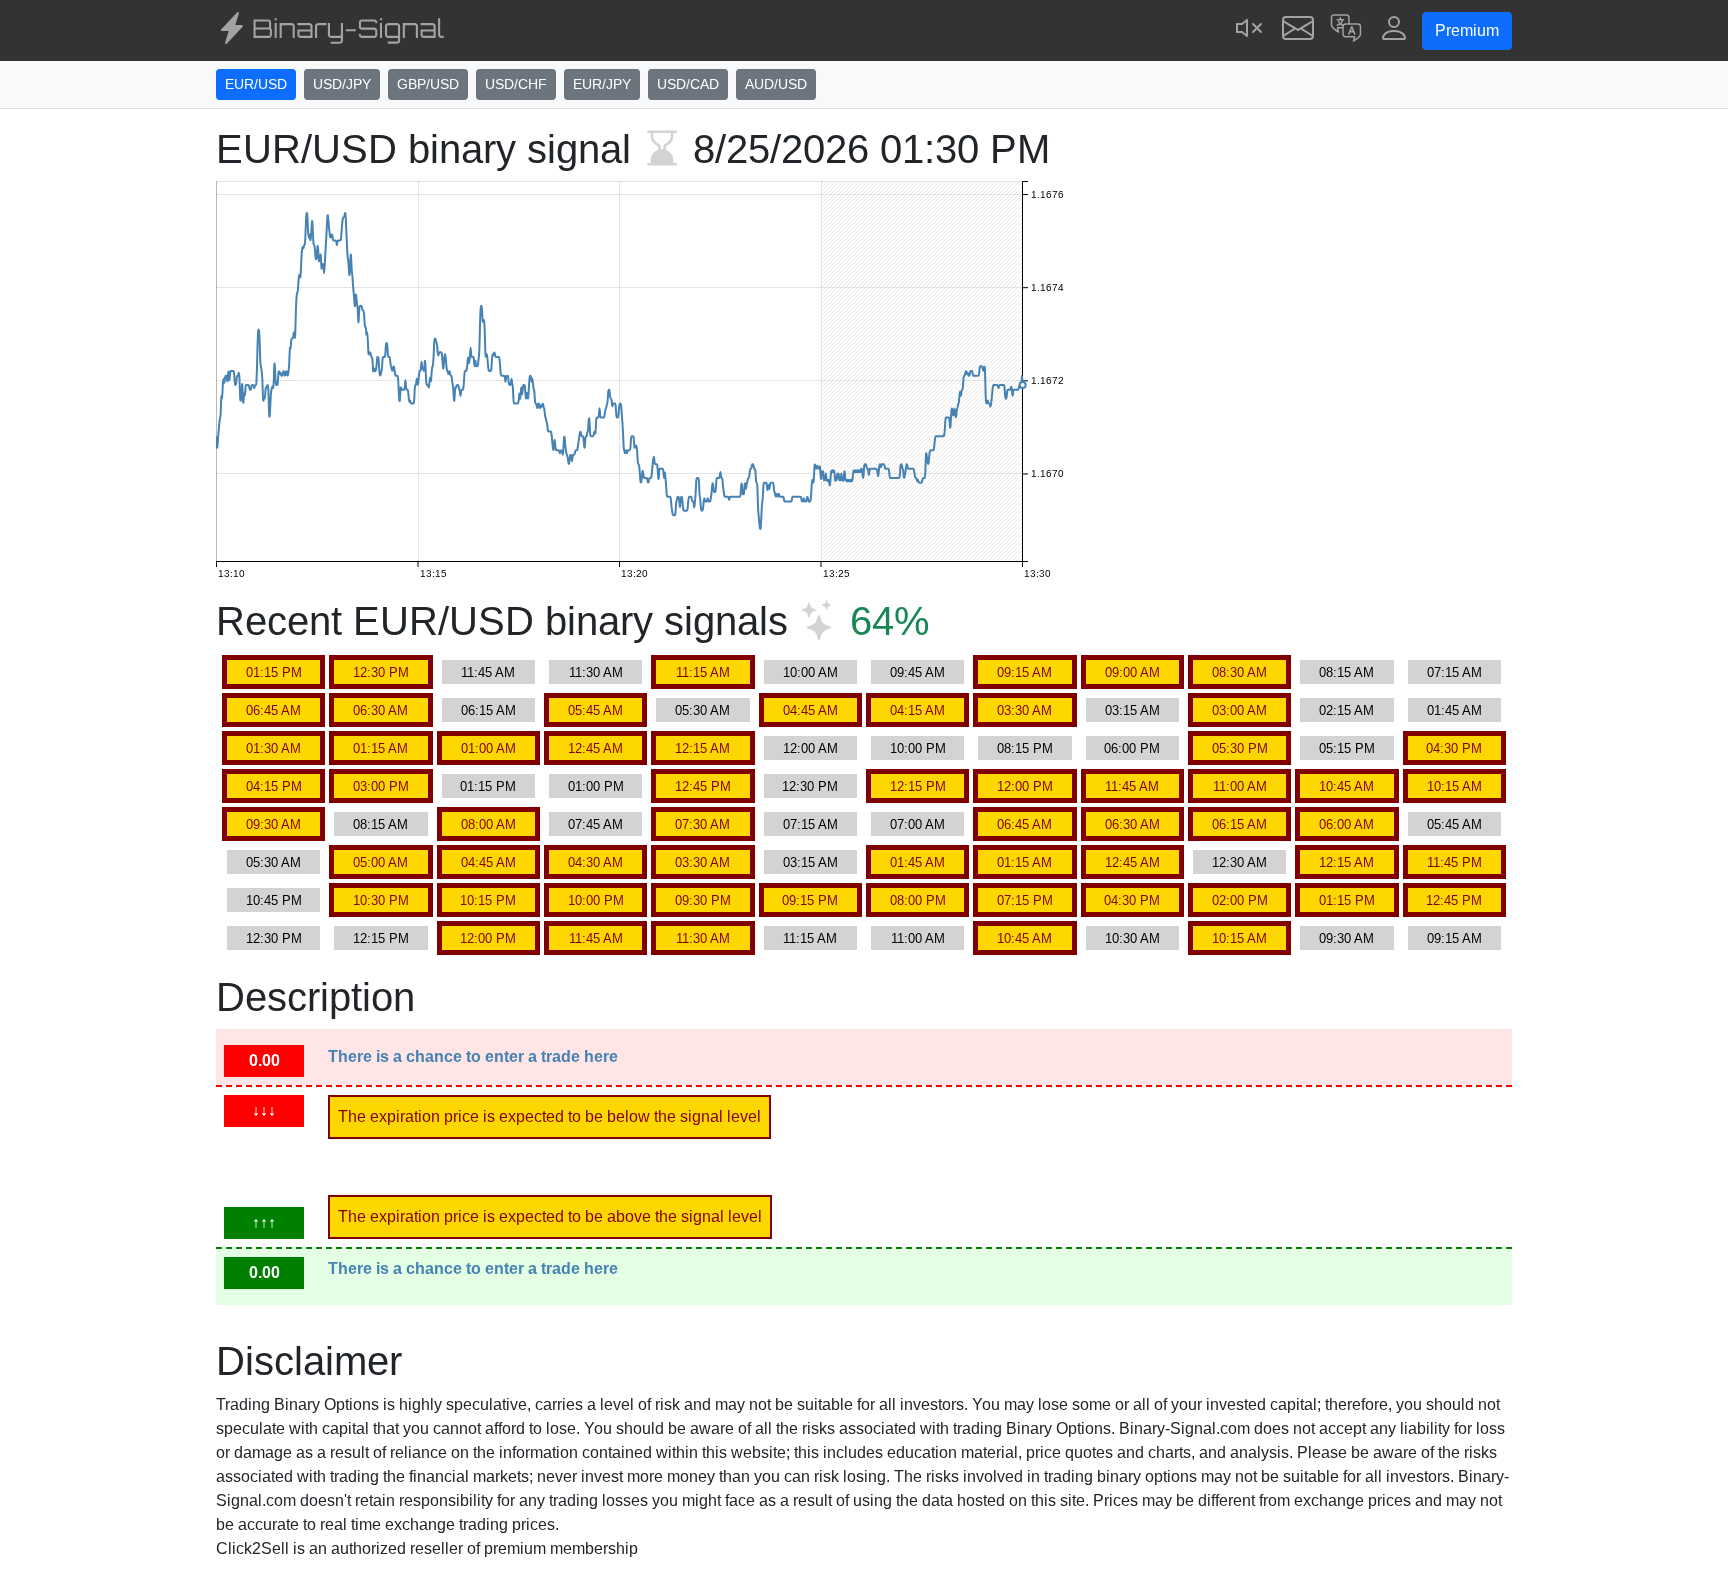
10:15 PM (488, 900)
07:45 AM (595, 824)
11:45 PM (1454, 862)
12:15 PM (918, 786)
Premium (1467, 30)
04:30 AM (595, 862)
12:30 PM (381, 672)
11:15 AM (703, 672)
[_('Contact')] (1298, 30)
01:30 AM (273, 748)
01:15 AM (380, 748)
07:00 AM (917, 824)
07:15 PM (1025, 900)
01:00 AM (488, 748)
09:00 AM (1132, 672)
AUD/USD (776, 84)
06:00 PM (1132, 748)
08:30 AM (1239, 672)
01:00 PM (596, 786)
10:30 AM (1132, 938)
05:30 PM (1240, 748)
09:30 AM (273, 824)
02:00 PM (1240, 900)
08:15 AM (1346, 672)
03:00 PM (381, 786)
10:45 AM (1346, 786)
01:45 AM (1454, 710)
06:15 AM (488, 710)
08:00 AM (488, 824)
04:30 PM (1454, 748)
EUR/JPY (602, 84)
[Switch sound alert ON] (1250, 30)
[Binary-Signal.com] (330, 31)
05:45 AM (595, 710)
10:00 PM (918, 748)
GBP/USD (428, 84)
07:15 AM (1454, 672)
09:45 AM (917, 672)
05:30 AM (702, 710)
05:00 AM (380, 862)
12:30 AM (1239, 862)
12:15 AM (702, 748)
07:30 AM (702, 824)
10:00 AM (810, 672)
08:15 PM (1025, 748)
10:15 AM (1454, 786)
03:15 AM (1132, 710)
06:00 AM (1346, 824)
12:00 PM (1025, 786)
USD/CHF (516, 84)
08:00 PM (918, 900)
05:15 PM (1347, 748)
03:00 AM (1239, 710)
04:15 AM (917, 710)
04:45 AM (810, 710)
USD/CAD (688, 84)
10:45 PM (274, 900)
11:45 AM (488, 672)
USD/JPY (342, 84)
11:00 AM (1240, 786)
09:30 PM (703, 900)
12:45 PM (703, 786)
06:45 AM (273, 710)
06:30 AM (380, 710)
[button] (1346, 30)
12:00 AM (810, 748)
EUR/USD (256, 84)
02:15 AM (1346, 710)
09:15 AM (1024, 672)
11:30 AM (596, 672)
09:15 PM (810, 900)
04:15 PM (274, 786)
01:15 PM (274, 672)
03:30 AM (1024, 710)
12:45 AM (595, 748)
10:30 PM (381, 900)
